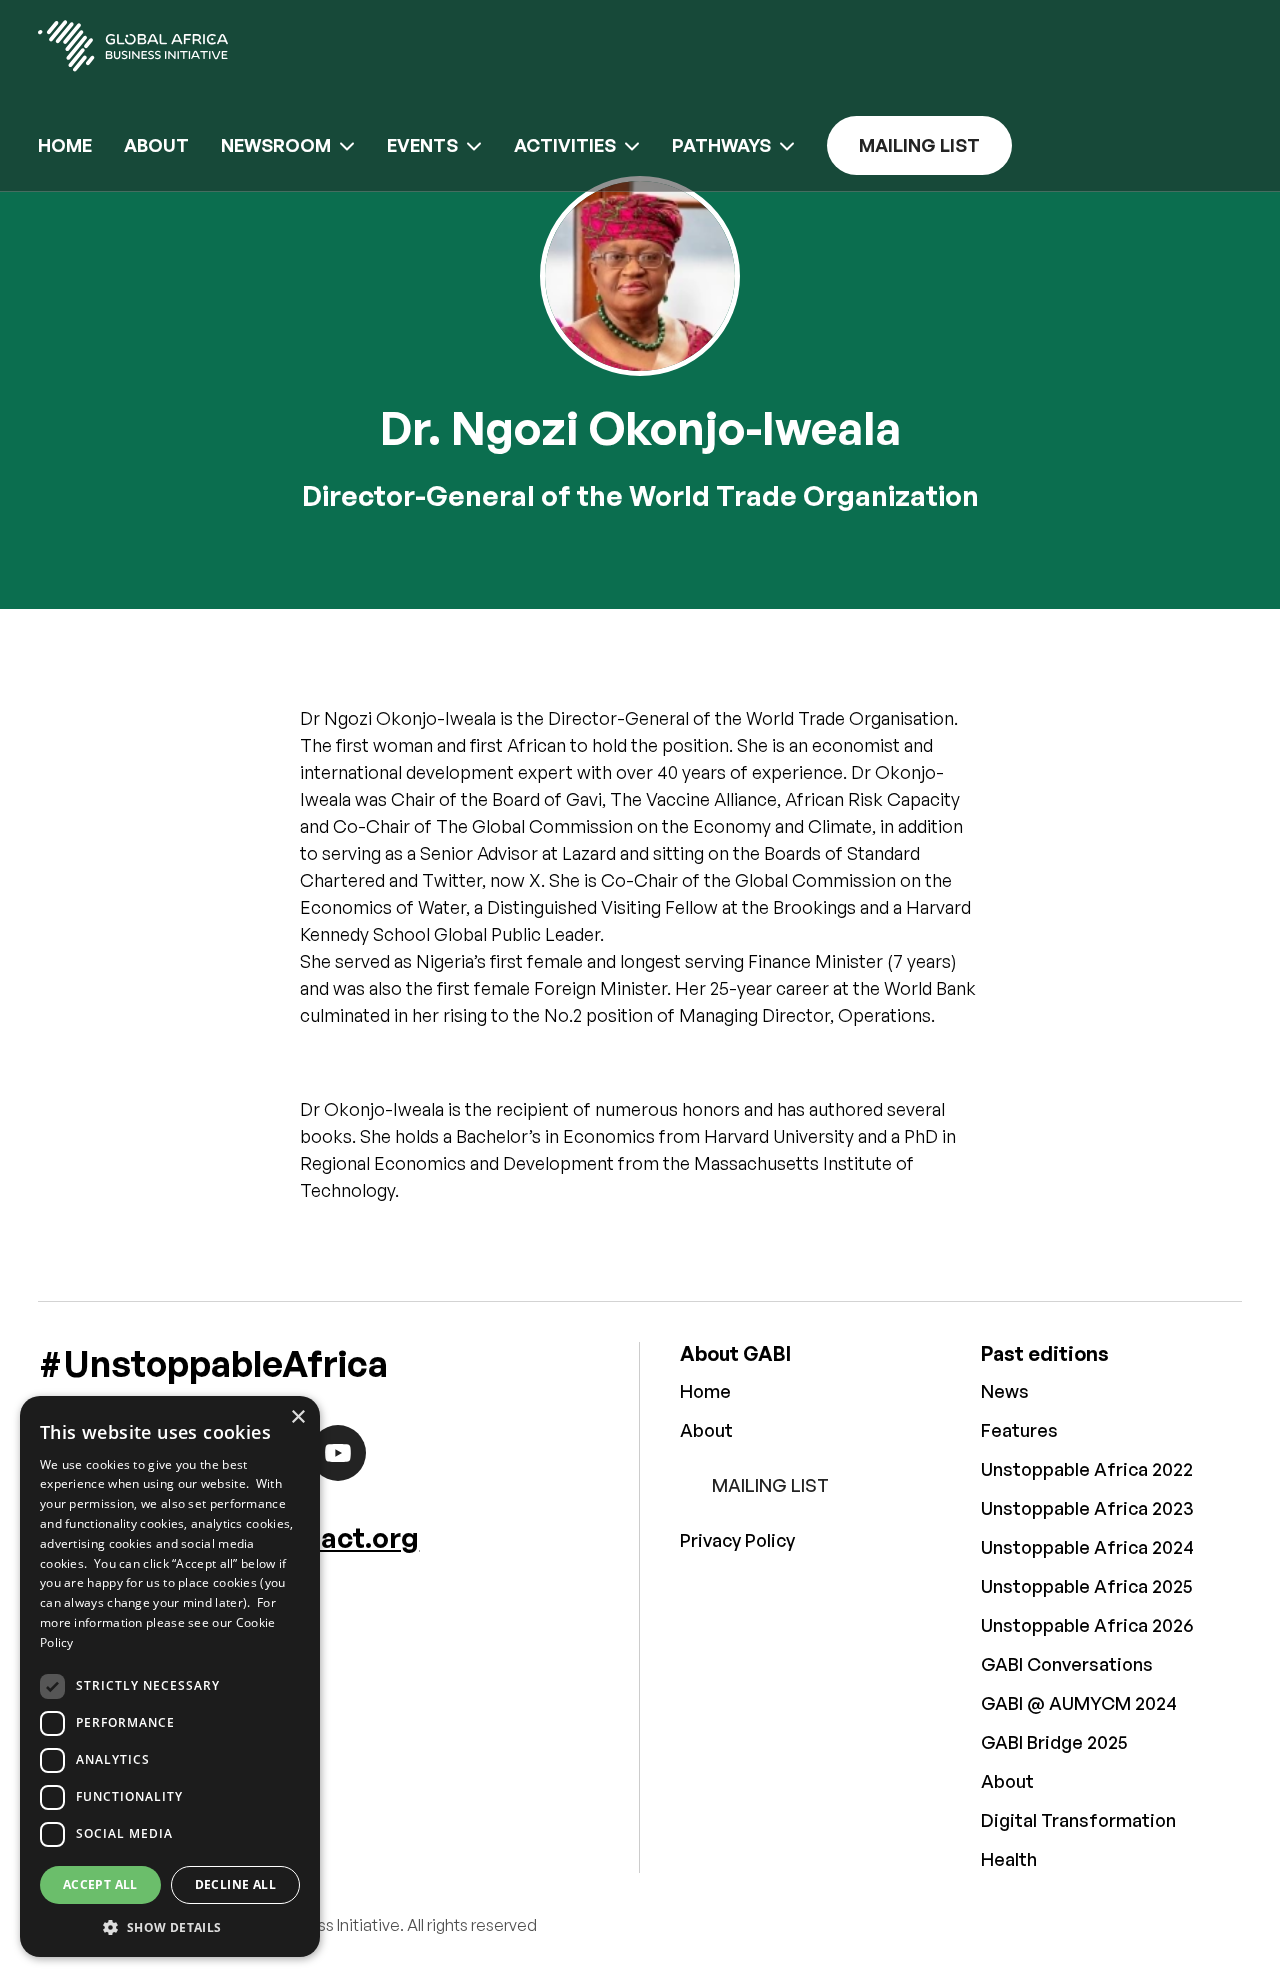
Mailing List (919, 145)
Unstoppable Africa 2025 (1087, 1586)
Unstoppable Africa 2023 (1087, 1508)
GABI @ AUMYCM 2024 (1079, 1703)
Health (1009, 1859)
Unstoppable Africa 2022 (1087, 1469)
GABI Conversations (1067, 1664)
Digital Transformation (1078, 1820)
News (1005, 1391)
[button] (170, 1927)
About (156, 145)
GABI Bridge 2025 (1054, 1742)
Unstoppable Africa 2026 (1087, 1625)
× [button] (297, 1417)
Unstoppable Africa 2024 (1087, 1547)
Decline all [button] (235, 1884)
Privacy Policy (737, 1540)
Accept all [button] (100, 1884)
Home (65, 145)
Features (1019, 1430)
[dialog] (170, 1676)
